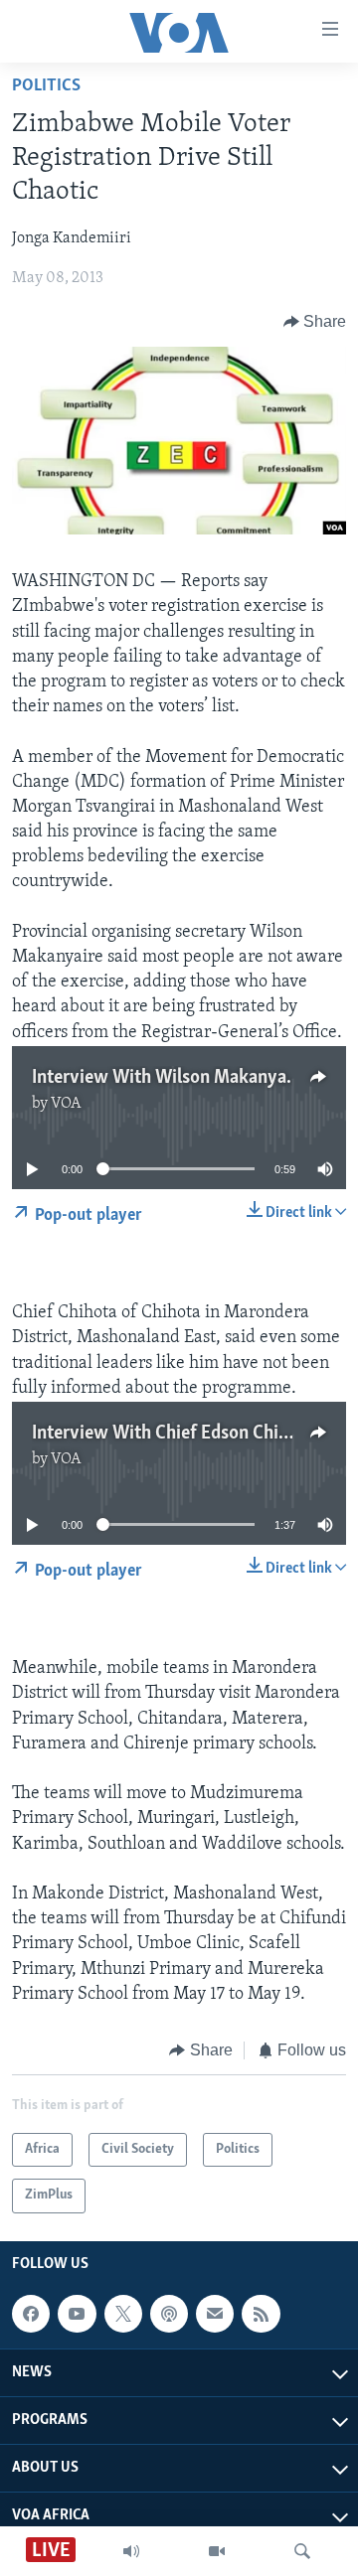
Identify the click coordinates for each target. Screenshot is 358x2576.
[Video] (217, 2551)
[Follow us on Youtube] (77, 2314)
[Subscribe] (215, 2314)
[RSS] (261, 2314)
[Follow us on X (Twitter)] (123, 2314)
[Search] (302, 2551)
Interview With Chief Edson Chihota (173, 1434)
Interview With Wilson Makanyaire (170, 1078)
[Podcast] (169, 2314)
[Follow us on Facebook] (31, 2314)
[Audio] (131, 2551)
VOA (66, 1104)
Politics (46, 86)
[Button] (315, 322)
